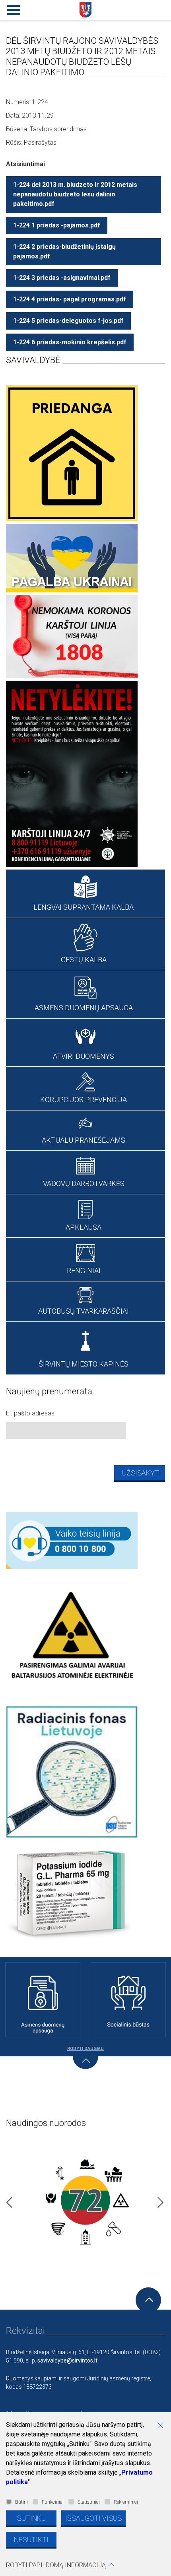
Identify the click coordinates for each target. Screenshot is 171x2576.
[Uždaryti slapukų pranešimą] (163, 2426)
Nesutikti (31, 2540)
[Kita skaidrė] (158, 2200)
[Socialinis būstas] (128, 2000)
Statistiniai (89, 2502)
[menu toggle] (12, 8)
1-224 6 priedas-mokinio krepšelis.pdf (70, 342)
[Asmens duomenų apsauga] (43, 2000)
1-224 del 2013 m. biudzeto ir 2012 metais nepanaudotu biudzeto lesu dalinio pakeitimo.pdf (75, 194)
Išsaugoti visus (93, 2518)
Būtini (21, 2502)
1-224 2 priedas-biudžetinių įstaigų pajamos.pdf (64, 251)
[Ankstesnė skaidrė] (7, 2200)
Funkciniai (53, 2502)
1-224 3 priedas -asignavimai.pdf (62, 278)
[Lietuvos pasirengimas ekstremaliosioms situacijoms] (85, 2200)
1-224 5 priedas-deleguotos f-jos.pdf (68, 321)
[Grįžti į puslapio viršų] (148, 2300)
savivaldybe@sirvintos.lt (67, 2361)
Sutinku (31, 2518)
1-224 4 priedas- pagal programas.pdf (70, 299)
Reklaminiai (126, 2502)
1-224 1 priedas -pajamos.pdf (57, 225)
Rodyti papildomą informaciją (56, 2565)
